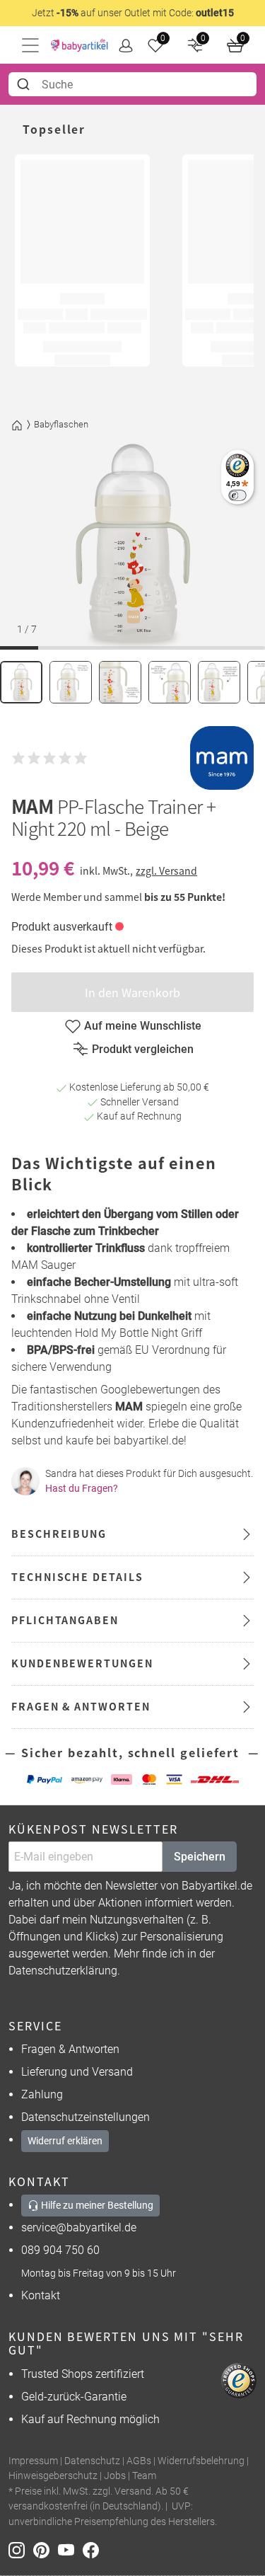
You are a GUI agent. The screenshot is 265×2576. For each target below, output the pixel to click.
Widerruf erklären (65, 2141)
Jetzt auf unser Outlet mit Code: (133, 13)
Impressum (33, 2461)
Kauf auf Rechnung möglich (90, 2419)
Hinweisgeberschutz (53, 2476)
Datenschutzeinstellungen (86, 2117)
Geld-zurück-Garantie (74, 2397)
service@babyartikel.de (79, 2227)
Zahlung (42, 2094)
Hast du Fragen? (82, 1488)
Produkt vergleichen (143, 1049)
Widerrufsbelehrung (201, 2461)
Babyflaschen (61, 424)
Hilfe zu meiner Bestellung (96, 2205)
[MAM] (222, 758)
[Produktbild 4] (170, 682)
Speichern (200, 1857)
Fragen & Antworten (70, 2049)
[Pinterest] (46, 2549)
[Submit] (25, 84)
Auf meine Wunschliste (143, 1026)
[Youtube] (70, 2549)
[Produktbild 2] (71, 682)
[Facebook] (94, 2549)
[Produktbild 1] (21, 682)
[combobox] (132, 84)
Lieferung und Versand (77, 2072)
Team (144, 2476)
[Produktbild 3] (120, 682)
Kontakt (41, 2295)
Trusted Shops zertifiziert (83, 2374)
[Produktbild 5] (219, 682)
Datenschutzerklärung (63, 1971)
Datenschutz (92, 2461)
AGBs (139, 2461)
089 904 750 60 (60, 2250)
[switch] (237, 495)
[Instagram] (21, 2549)
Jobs (115, 2476)
